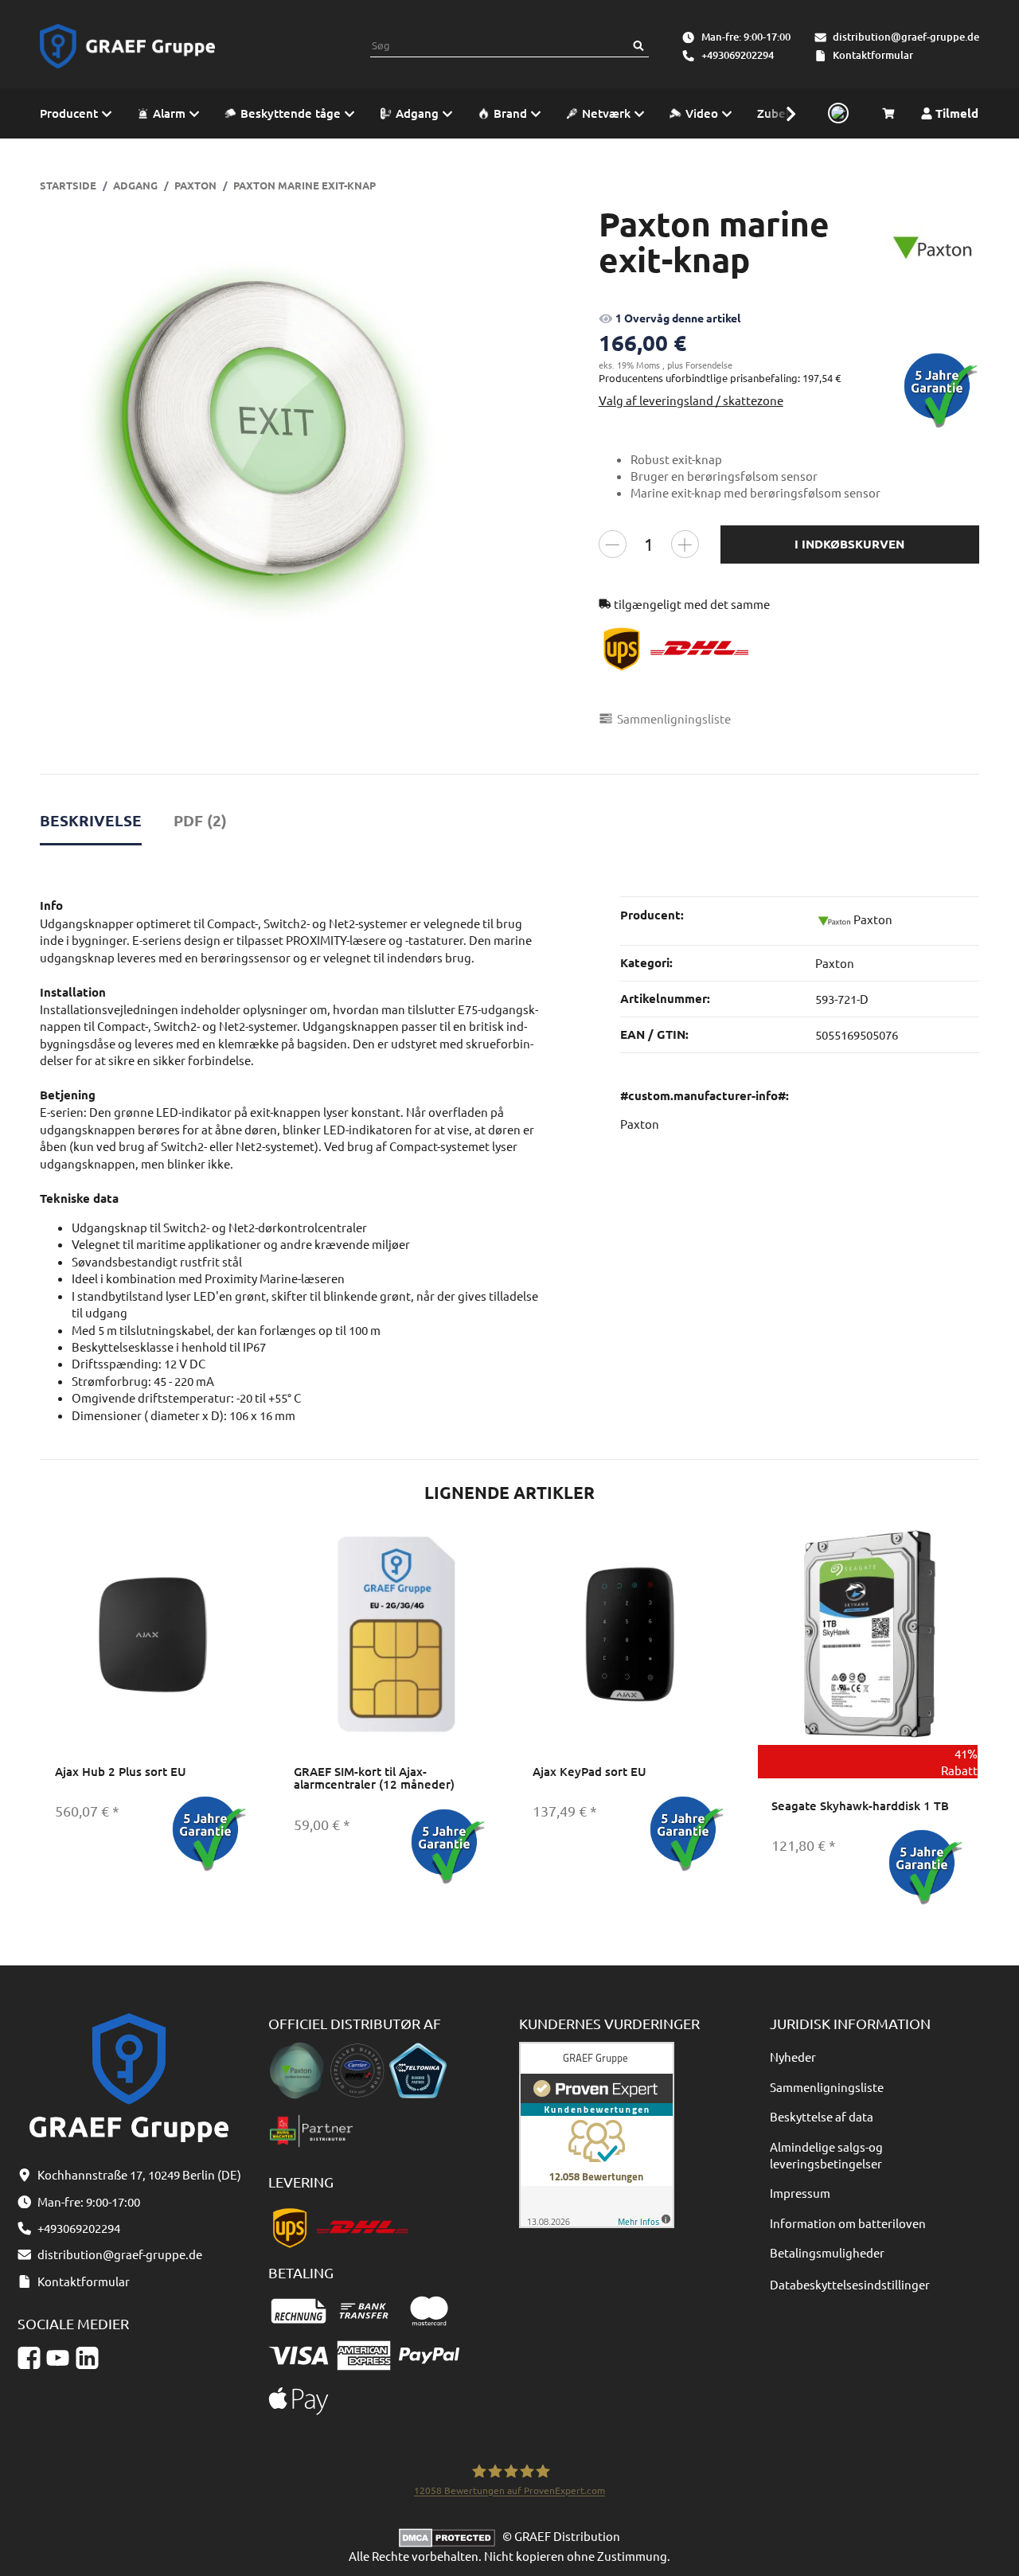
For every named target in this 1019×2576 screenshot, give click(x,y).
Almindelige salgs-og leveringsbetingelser (826, 2155)
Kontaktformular (873, 55)
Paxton (835, 963)
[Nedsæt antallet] (613, 544)
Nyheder (793, 2057)
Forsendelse (709, 365)
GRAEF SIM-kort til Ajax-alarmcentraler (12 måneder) (374, 1778)
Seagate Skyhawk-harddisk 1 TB (860, 1805)
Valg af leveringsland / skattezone (691, 400)
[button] (783, 113)
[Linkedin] (87, 2358)
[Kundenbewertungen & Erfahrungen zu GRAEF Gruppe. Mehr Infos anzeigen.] (597, 2133)
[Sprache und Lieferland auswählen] (836, 114)
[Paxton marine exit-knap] (270, 436)
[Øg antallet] (685, 544)
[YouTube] (58, 2358)
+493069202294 (738, 55)
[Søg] (638, 46)
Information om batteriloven (848, 2223)
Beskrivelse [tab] (91, 820)
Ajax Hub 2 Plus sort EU (121, 1771)
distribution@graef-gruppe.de (906, 37)
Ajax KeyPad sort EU (590, 1771)
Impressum (800, 2193)
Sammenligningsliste (827, 2087)
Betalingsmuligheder (827, 2252)
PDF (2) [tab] (200, 820)
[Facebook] (29, 2358)
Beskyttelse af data (822, 2116)
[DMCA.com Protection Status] (451, 2536)
